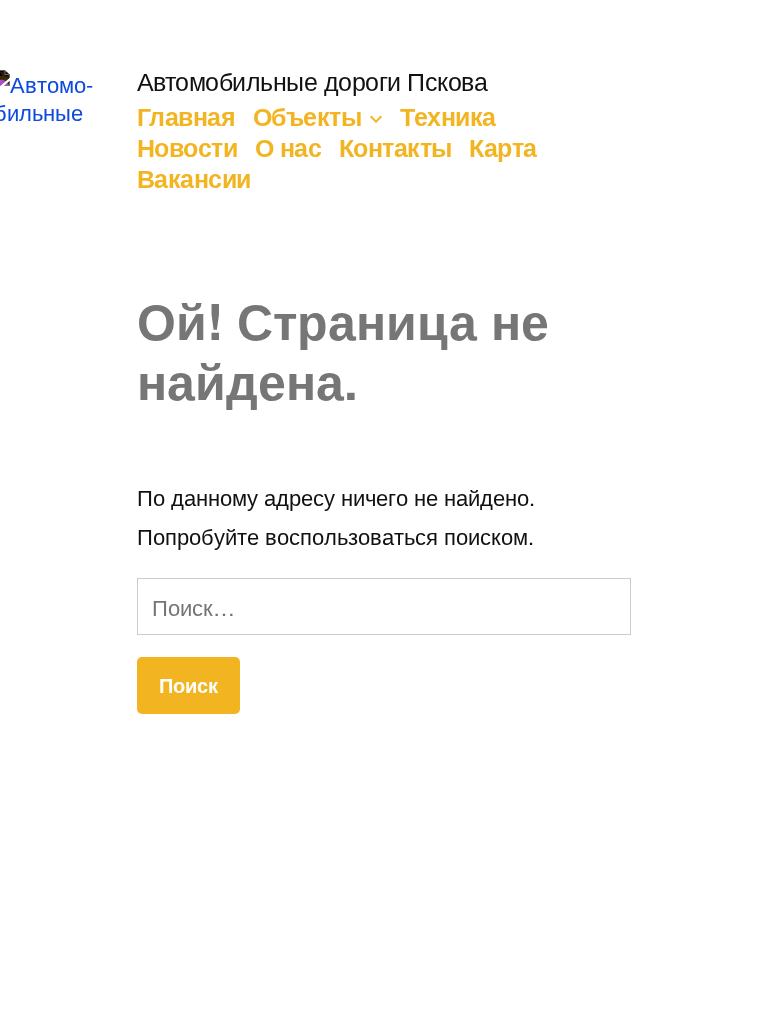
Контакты (395, 147)
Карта (503, 147)
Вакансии (194, 178)
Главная (186, 116)
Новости (187, 147)
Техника (448, 116)
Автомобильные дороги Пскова (312, 80)
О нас (288, 147)
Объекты (307, 116)
